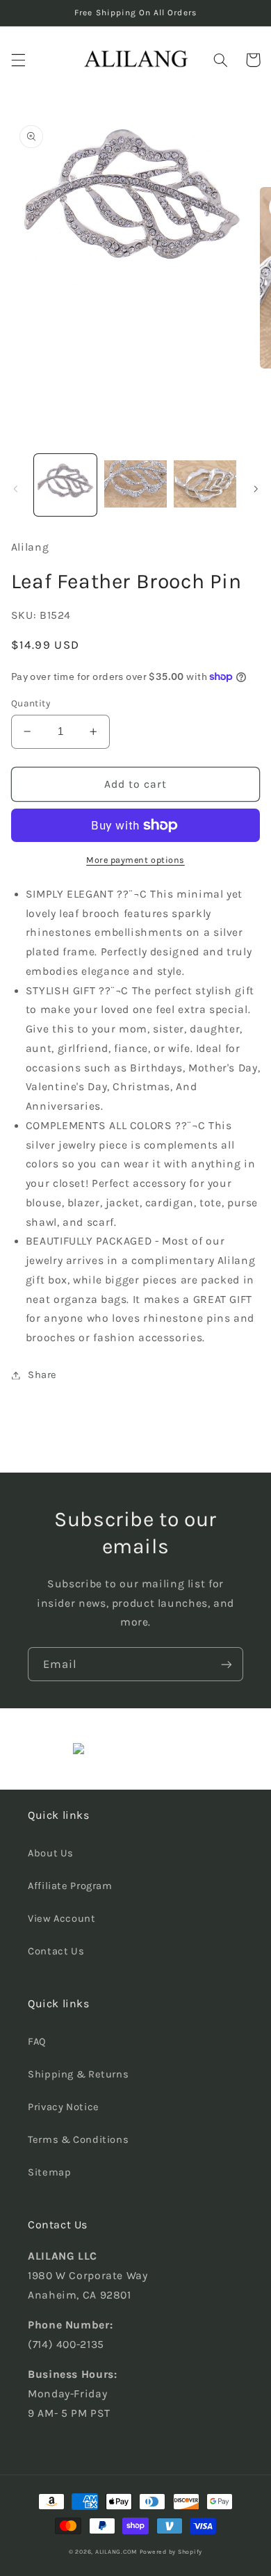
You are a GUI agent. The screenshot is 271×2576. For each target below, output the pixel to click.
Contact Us (56, 1951)
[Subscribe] (227, 1664)
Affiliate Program (70, 1886)
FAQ (37, 2042)
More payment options (135, 860)
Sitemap (49, 2172)
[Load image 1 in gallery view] (65, 485)
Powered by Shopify (171, 2552)
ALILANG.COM (116, 2552)
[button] (18, 60)
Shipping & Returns (78, 2074)
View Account (62, 1919)
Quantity (31, 703)
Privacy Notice (64, 2107)
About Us (51, 1853)
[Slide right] (256, 489)
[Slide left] (15, 489)
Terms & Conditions (78, 2140)
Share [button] (42, 1375)
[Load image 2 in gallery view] (135, 485)
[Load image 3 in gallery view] (205, 485)
